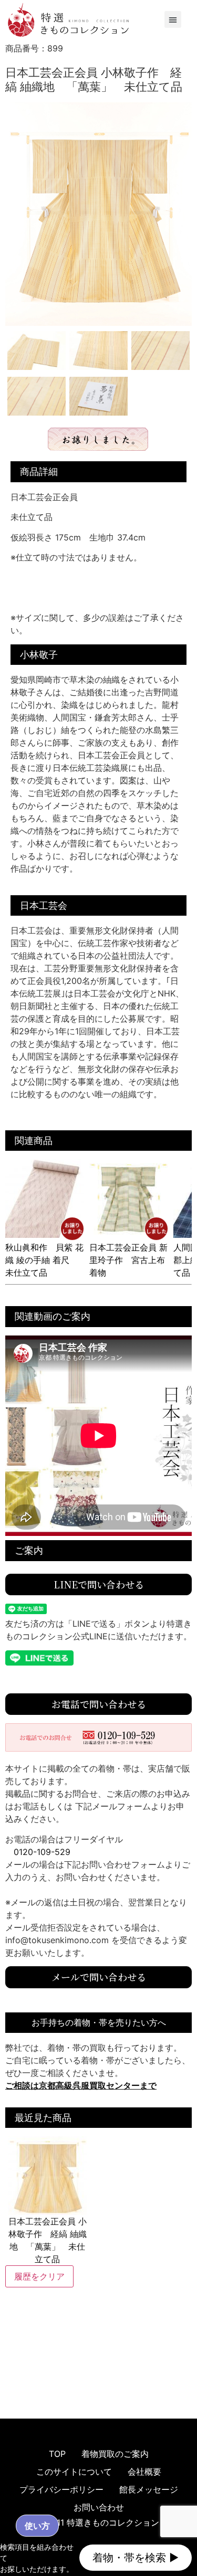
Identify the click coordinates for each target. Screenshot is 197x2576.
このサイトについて (74, 2472)
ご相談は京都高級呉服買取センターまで (81, 2085)
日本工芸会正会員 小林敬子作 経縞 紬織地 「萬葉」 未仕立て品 (48, 2240)
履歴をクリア (39, 2276)
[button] (173, 19)
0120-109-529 (42, 1852)
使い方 (37, 2526)
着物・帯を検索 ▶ (136, 2558)
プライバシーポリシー (61, 2489)
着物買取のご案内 (115, 2454)
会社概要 (144, 2472)
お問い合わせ (99, 2507)
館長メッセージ (149, 2489)
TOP (57, 2454)
